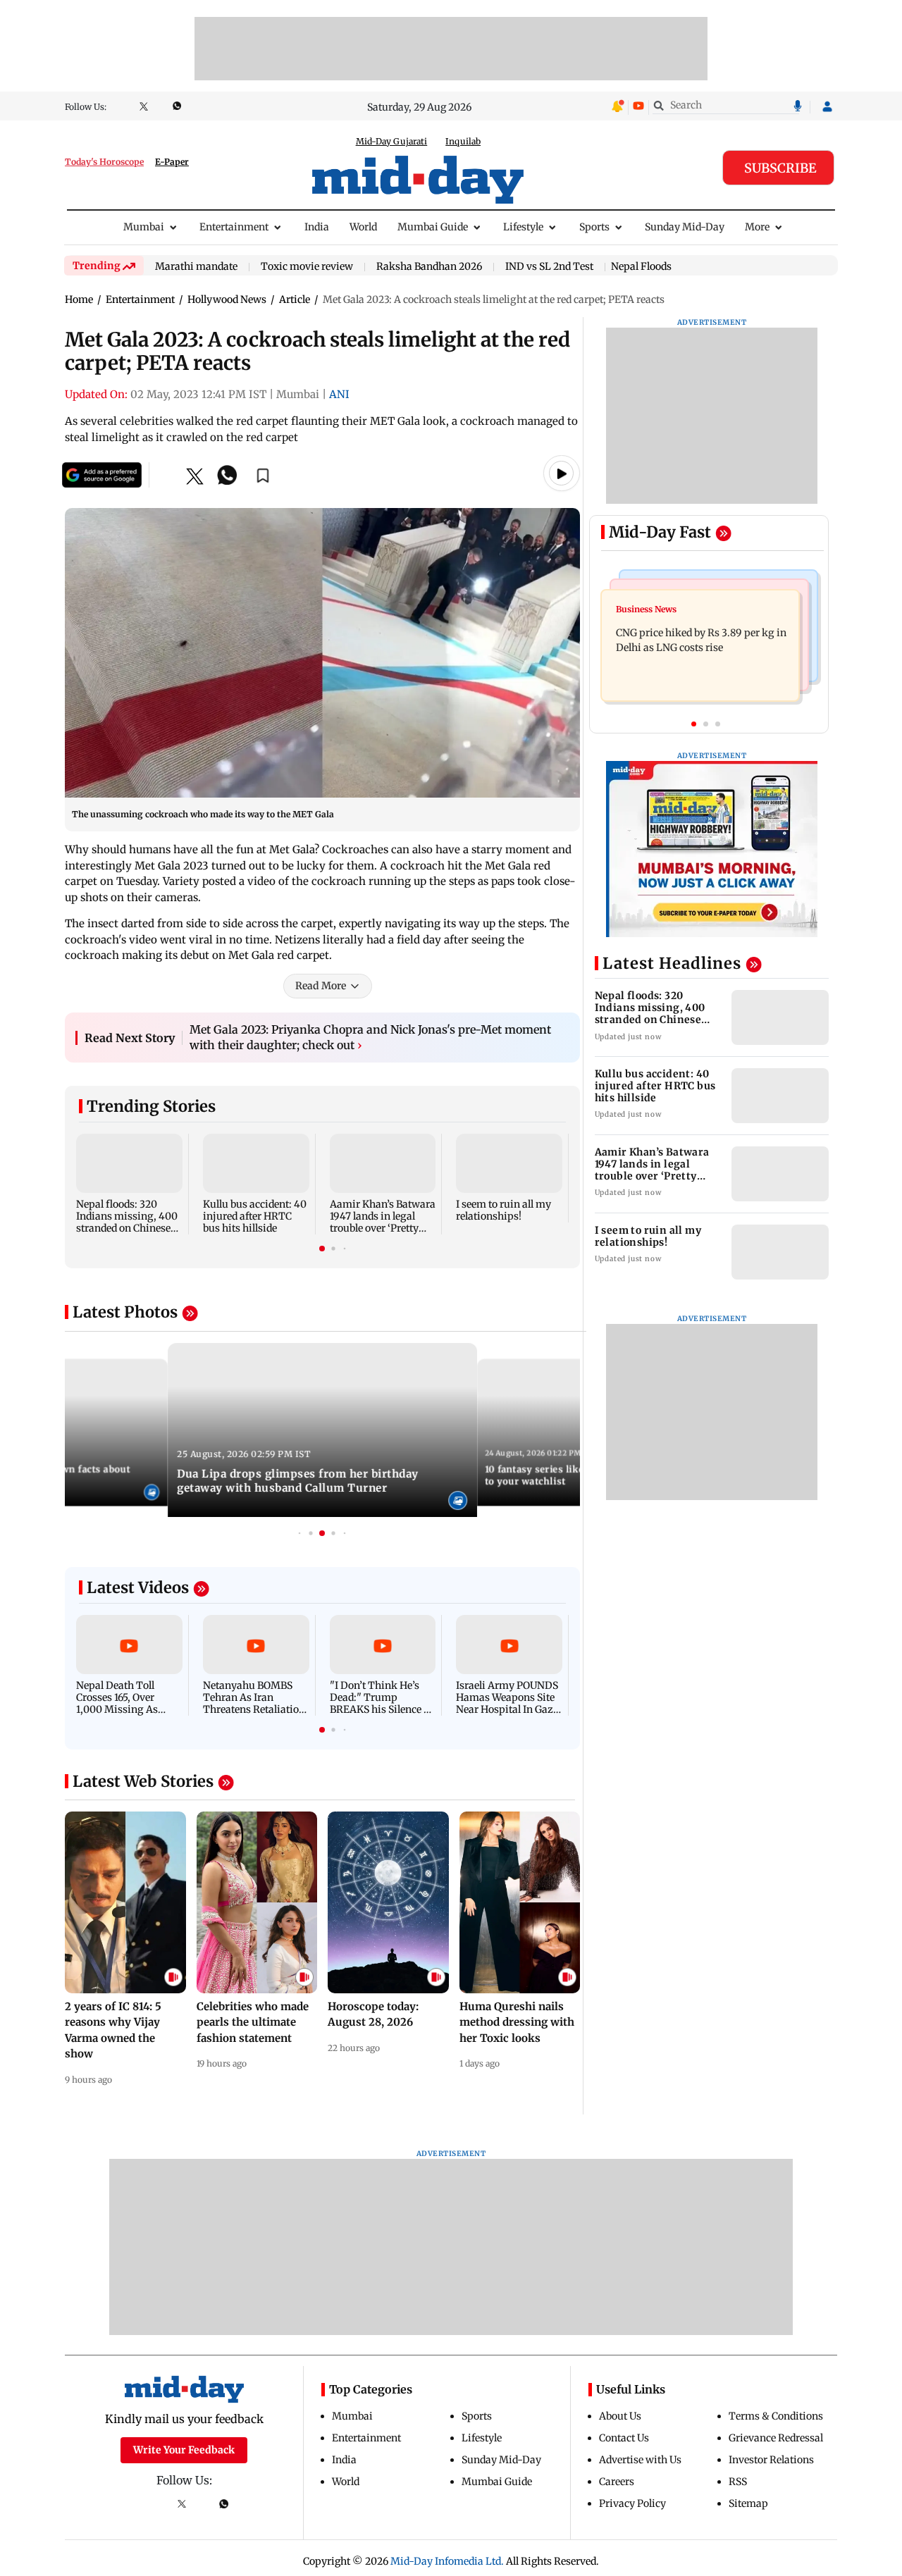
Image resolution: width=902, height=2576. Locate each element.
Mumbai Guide (433, 227)
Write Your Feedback (184, 2450)
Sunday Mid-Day (685, 227)
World (363, 227)
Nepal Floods (641, 266)
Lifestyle (523, 227)
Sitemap (748, 2503)
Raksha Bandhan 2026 (429, 267)
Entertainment (234, 227)
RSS (738, 2482)
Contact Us (624, 2438)
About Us (620, 2416)
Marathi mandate (196, 267)
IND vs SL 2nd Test (549, 267)
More (757, 227)
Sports (594, 227)
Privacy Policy (632, 2503)
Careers (617, 2482)
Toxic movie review (307, 267)
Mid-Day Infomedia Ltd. (447, 2561)
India (317, 227)
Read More (321, 986)
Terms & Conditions (776, 2416)
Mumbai (144, 227)
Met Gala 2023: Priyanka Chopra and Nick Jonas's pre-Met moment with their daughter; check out (370, 1037)
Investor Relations (771, 2460)
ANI (339, 394)
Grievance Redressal (776, 2438)
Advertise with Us (640, 2460)
